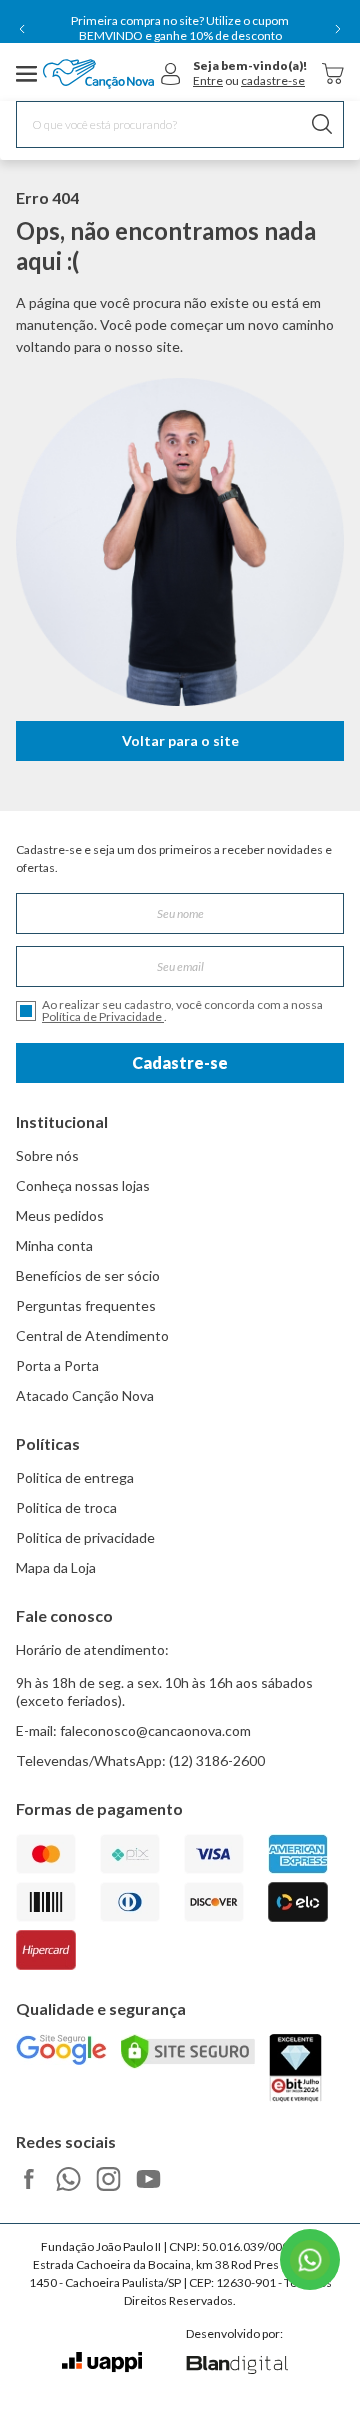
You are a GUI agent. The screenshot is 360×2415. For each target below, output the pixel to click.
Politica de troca (66, 1507)
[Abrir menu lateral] (27, 74)
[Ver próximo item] (338, 29)
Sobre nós (47, 1155)
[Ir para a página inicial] (98, 74)
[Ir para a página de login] (171, 74)
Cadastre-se (180, 1062)
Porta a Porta (57, 1365)
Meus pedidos (60, 1215)
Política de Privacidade (103, 1016)
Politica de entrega (75, 1477)
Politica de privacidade (85, 1537)
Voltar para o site (180, 740)
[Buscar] (322, 124)
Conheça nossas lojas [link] (83, 1185)
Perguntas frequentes (86, 1305)
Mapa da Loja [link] (56, 1567)
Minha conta (54, 1245)
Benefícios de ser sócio (88, 1275)
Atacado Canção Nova (85, 1395)
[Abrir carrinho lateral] (333, 73)
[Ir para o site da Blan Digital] (236, 2366)
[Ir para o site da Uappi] (102, 2362)
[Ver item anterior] (22, 29)
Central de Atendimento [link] (92, 1335)
